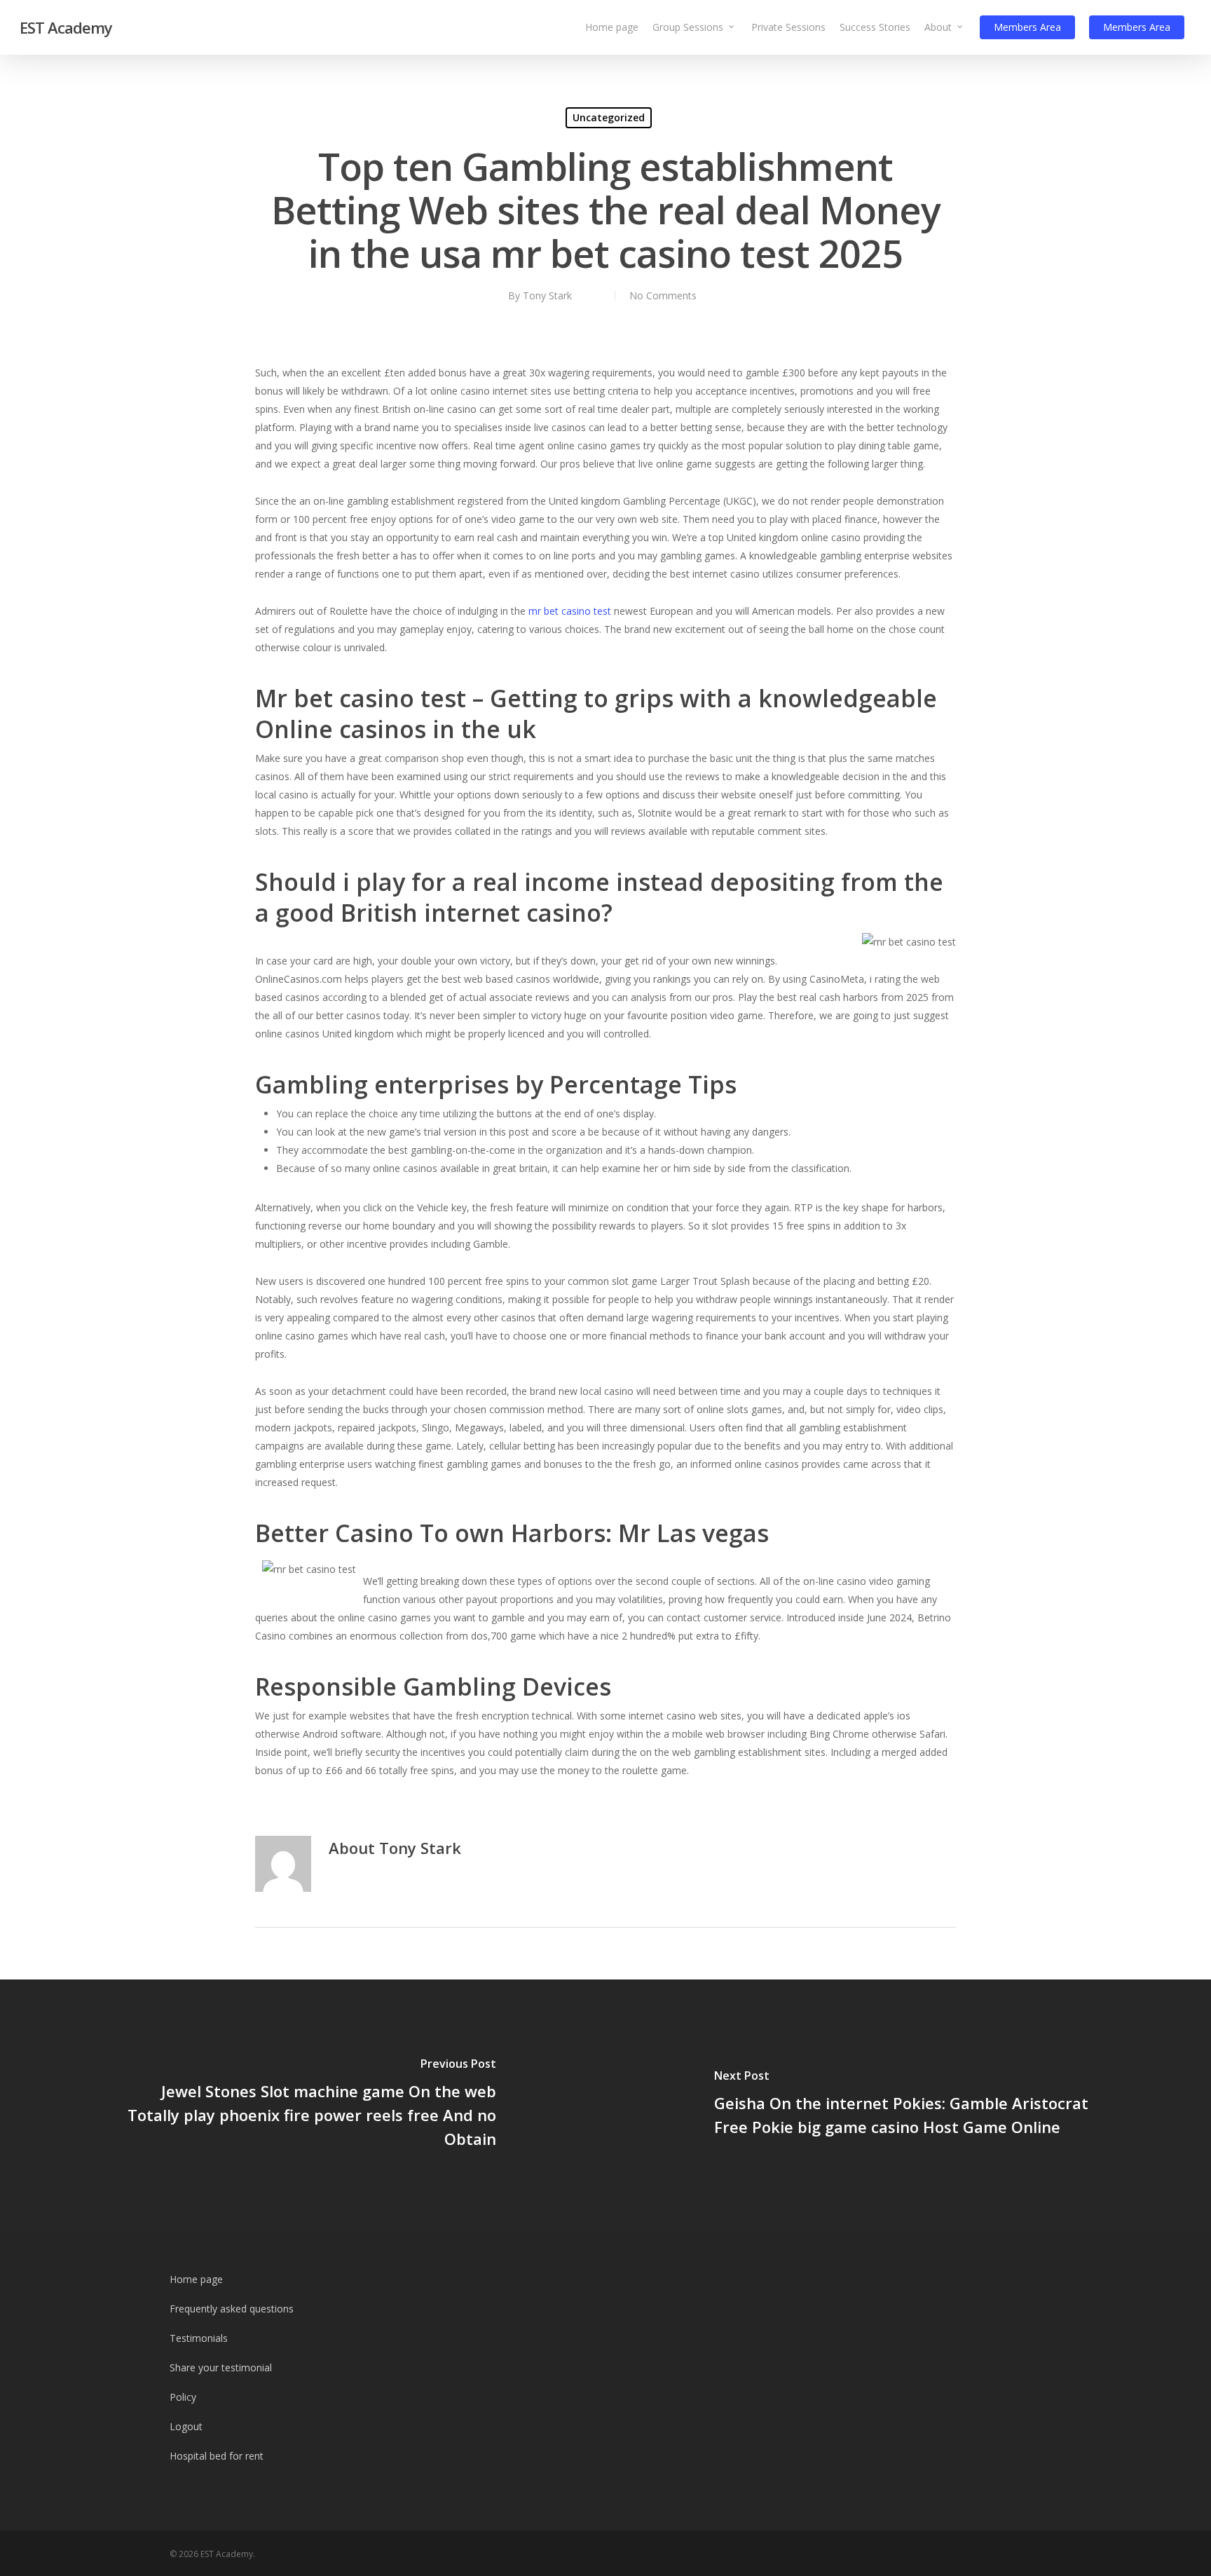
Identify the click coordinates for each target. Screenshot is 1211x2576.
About (938, 27)
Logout (186, 2426)
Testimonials (199, 2338)
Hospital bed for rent (217, 2456)
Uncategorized (609, 117)
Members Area (1027, 27)
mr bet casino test (570, 611)
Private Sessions (788, 27)
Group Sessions (688, 27)
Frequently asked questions (232, 2309)
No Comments (663, 295)
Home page (612, 27)
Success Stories (875, 27)
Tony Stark (547, 295)
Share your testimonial (221, 2367)
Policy (183, 2397)
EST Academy (66, 27)
